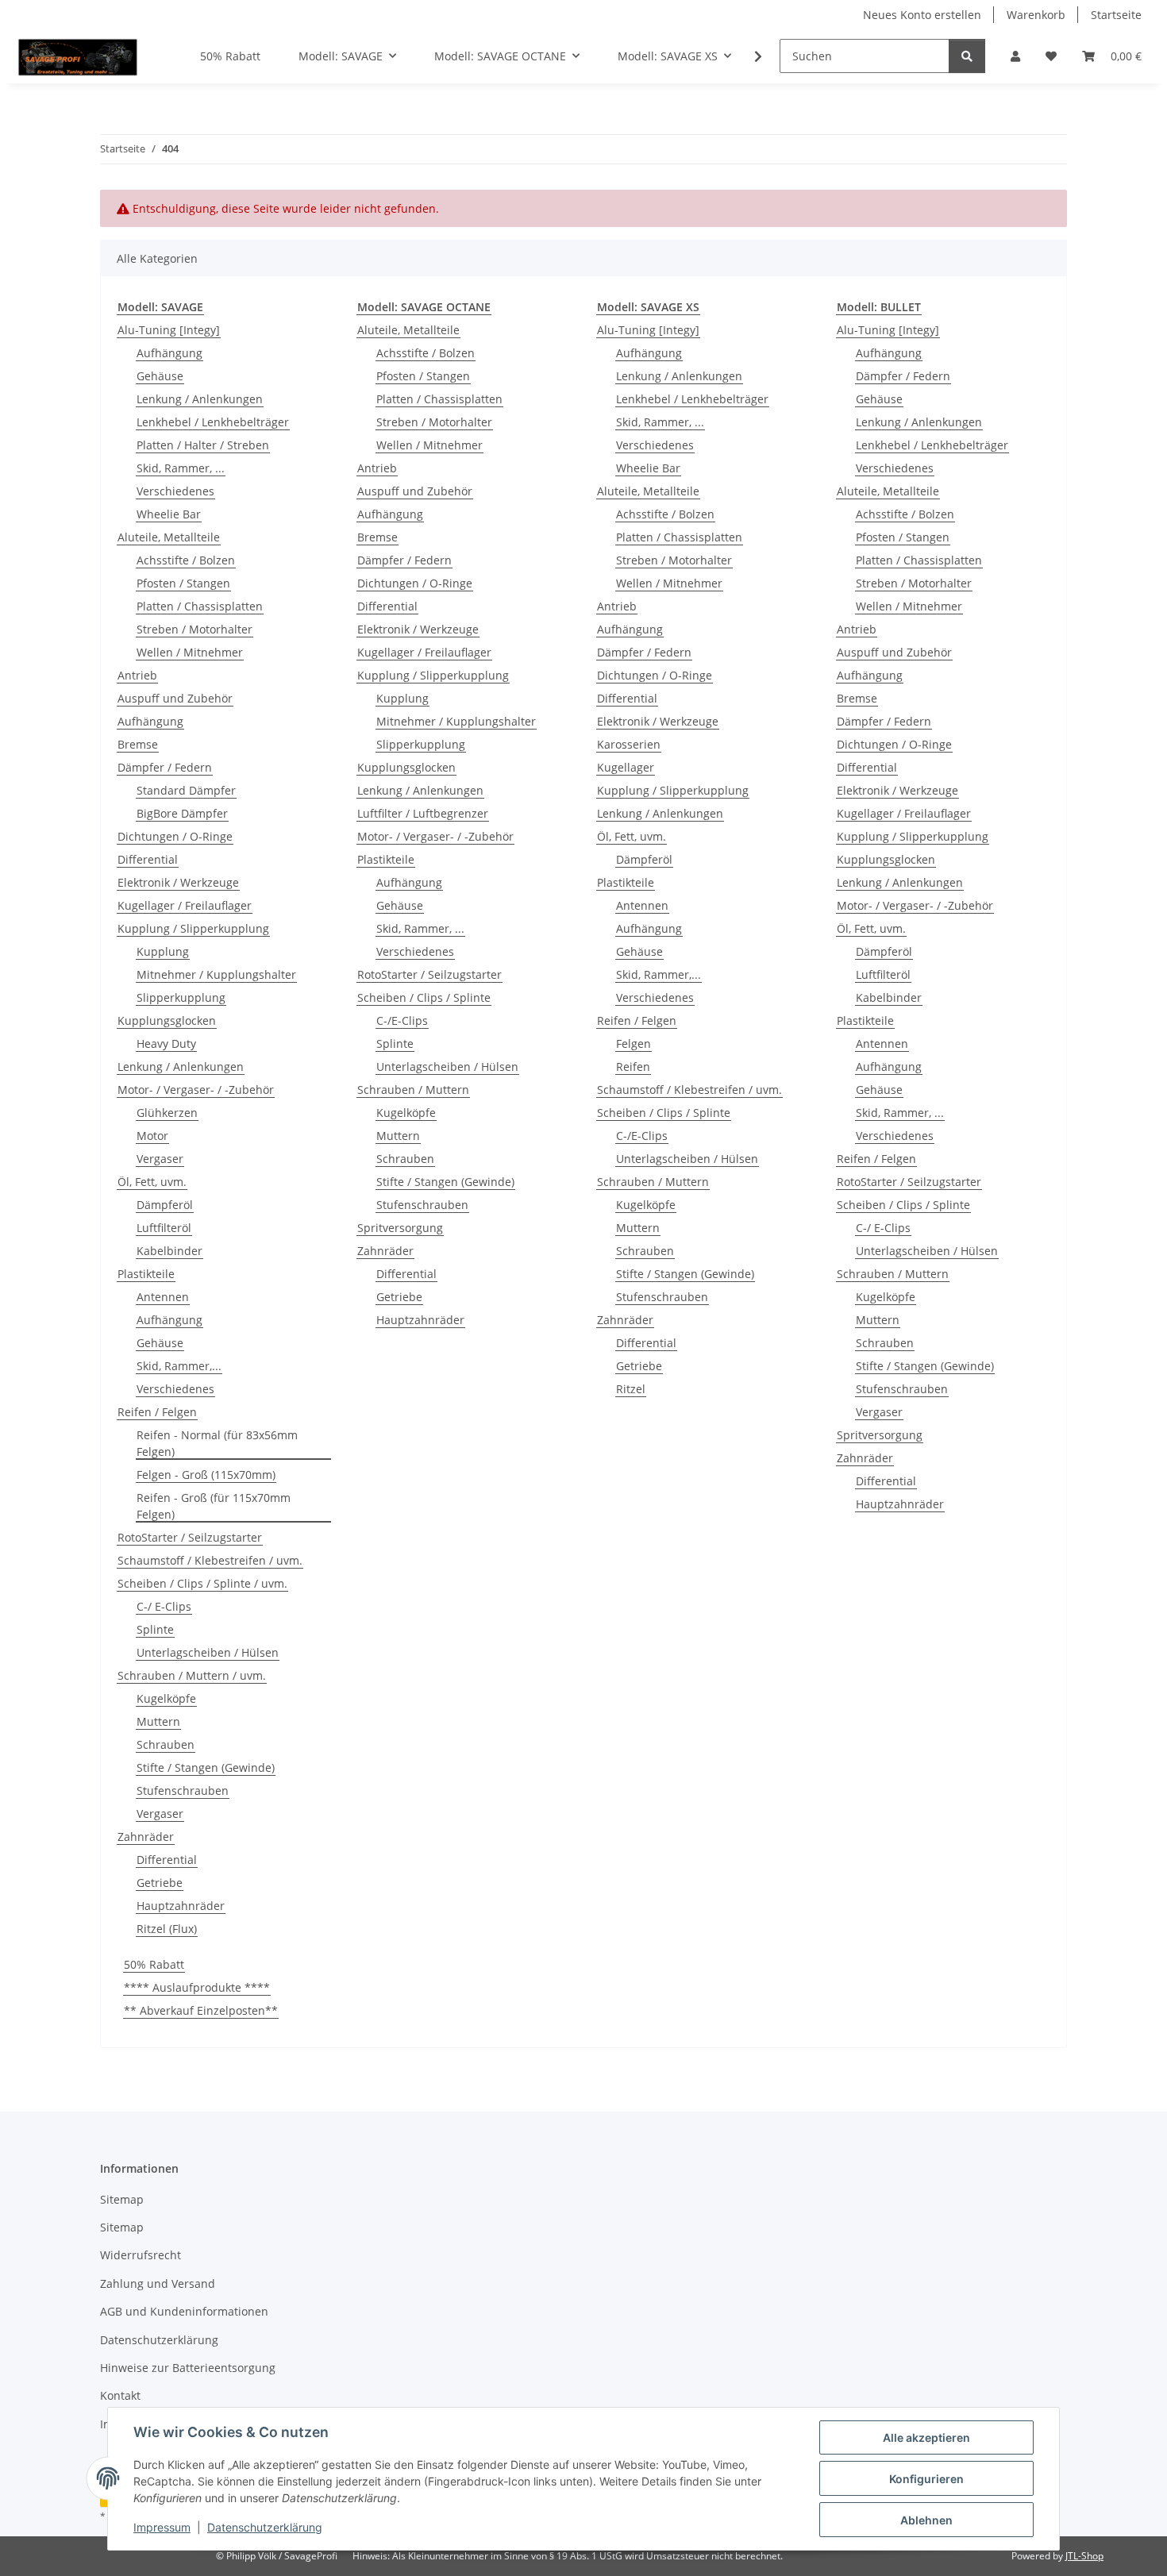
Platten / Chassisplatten (200, 606)
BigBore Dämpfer (182, 813)
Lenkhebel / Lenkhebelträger (213, 422)
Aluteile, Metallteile (169, 537)
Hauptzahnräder (181, 1906)
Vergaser (160, 1159)
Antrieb (137, 675)
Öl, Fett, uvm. (152, 1182)
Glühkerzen (167, 1113)
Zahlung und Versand (158, 2283)
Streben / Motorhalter (194, 629)
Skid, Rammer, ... (181, 468)
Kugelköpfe (166, 1698)
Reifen (633, 1067)
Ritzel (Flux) (167, 1929)
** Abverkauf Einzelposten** (201, 2010)
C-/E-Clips (402, 1020)
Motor (152, 1136)
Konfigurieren (926, 2479)
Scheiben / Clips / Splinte (424, 997)
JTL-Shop (1084, 2556)
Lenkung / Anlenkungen (200, 399)
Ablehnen (926, 2520)
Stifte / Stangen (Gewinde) (206, 1767)
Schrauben (166, 1744)
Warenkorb (1036, 15)
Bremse (138, 744)
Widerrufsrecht (141, 2255)
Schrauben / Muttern (413, 1090)
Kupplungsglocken (167, 1020)
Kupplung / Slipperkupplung (193, 928)
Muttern (158, 1721)
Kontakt (120, 2395)
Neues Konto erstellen (922, 15)
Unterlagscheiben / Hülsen (208, 1652)
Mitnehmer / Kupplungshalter (216, 974)
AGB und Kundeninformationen (184, 2311)
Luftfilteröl (164, 1228)
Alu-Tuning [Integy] (169, 330)
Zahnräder (146, 1837)
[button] (1015, 56)
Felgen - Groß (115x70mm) (206, 1475)
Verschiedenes (175, 491)
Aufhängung (169, 353)
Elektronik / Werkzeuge (178, 882)
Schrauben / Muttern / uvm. (192, 1675)
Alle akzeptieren (926, 2437)
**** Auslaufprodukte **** (197, 1987)
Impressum (162, 2527)
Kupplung (163, 951)
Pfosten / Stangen (183, 583)
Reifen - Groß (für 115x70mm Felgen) (214, 1506)
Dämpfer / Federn (165, 767)
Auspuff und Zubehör (175, 698)
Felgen (634, 1043)
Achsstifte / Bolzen (186, 560)
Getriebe (160, 1883)
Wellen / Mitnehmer (190, 652)
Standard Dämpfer (186, 790)
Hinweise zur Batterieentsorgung (188, 2368)
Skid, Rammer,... (179, 1366)
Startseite (1116, 15)
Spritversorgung (400, 1228)
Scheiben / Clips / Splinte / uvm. (202, 1583)
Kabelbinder (169, 1251)
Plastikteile (146, 1274)
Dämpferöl (165, 1205)
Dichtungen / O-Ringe (175, 836)
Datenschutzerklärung (265, 2527)
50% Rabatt (154, 1964)
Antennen (163, 1297)
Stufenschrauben (183, 1790)
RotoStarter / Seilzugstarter (190, 1537)
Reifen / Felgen (157, 1412)
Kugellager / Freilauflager (185, 905)
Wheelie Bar (169, 514)
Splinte (155, 1629)
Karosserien (629, 744)
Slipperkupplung (181, 997)
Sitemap (122, 2199)
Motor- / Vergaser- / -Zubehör (196, 1090)
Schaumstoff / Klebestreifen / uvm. (210, 1560)
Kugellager (626, 767)
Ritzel (631, 1389)
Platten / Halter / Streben (203, 445)
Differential (148, 859)
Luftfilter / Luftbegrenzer (423, 813)
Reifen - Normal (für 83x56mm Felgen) (217, 1443)
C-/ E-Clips (164, 1606)
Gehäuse (160, 376)
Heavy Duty (166, 1043)
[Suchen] (967, 56)
